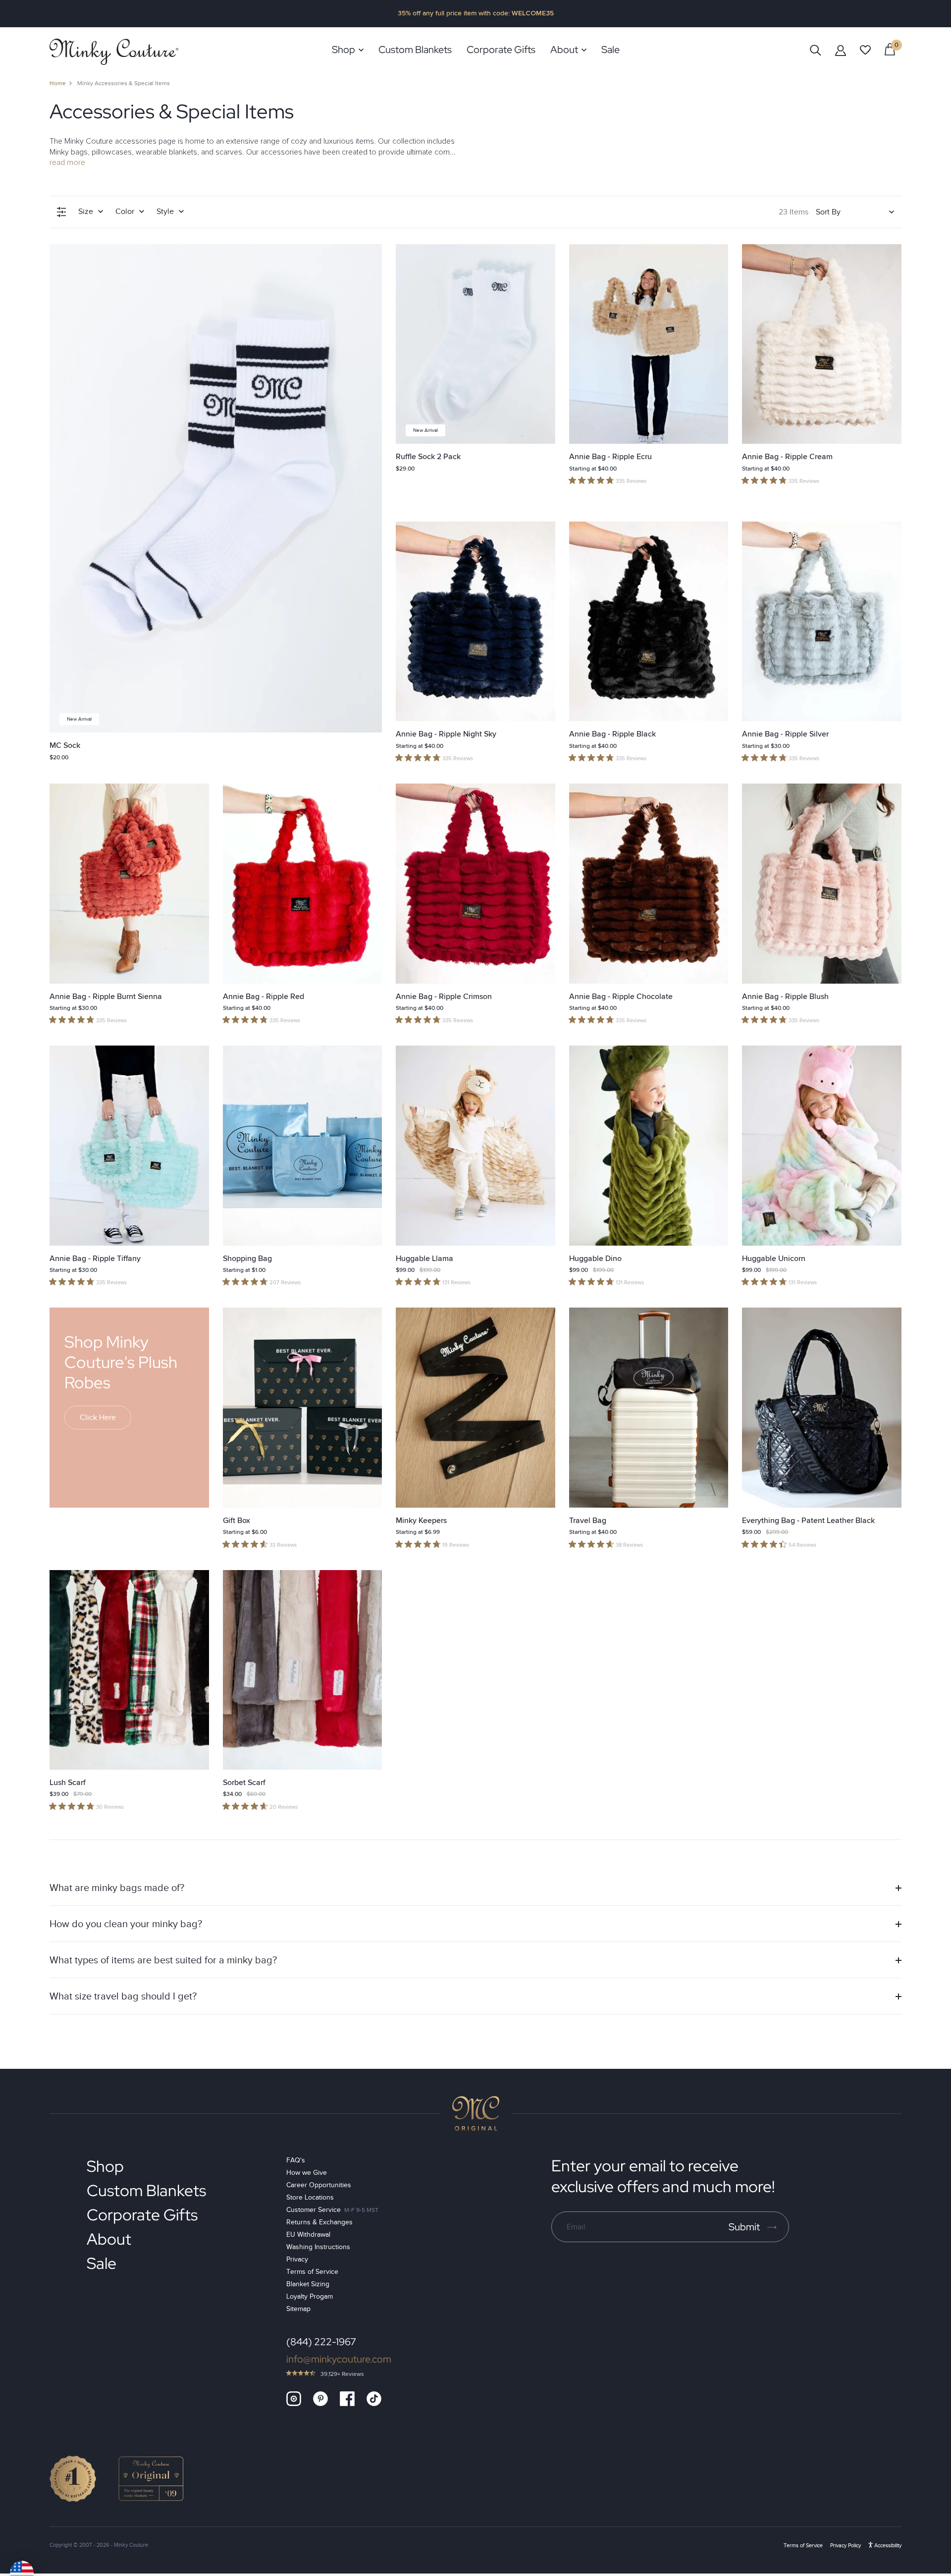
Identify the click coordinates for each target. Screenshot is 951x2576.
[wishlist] (865, 50)
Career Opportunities (319, 2185)
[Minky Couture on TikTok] (374, 2399)
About (109, 2239)
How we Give (307, 2173)
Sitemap (298, 2309)
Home (58, 83)
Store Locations (310, 2197)
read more (67, 162)
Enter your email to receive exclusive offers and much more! (663, 2176)
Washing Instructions (318, 2247)
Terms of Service (312, 2272)
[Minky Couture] (114, 52)
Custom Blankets (146, 2190)
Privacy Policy (845, 2545)
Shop (105, 2166)
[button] (475, 1888)
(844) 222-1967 (321, 2342)
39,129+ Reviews (342, 2374)
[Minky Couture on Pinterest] (320, 2399)
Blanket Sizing (308, 2284)
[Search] (816, 50)
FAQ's (296, 2160)
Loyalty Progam (310, 2296)
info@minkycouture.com (339, 2359)
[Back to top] (476, 2113)
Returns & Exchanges (319, 2222)
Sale (102, 2263)
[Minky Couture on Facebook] (347, 2399)
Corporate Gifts (142, 2215)
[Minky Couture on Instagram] (294, 2399)
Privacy (297, 2259)
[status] (890, 49)
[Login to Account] (841, 50)
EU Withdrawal (308, 2234)
